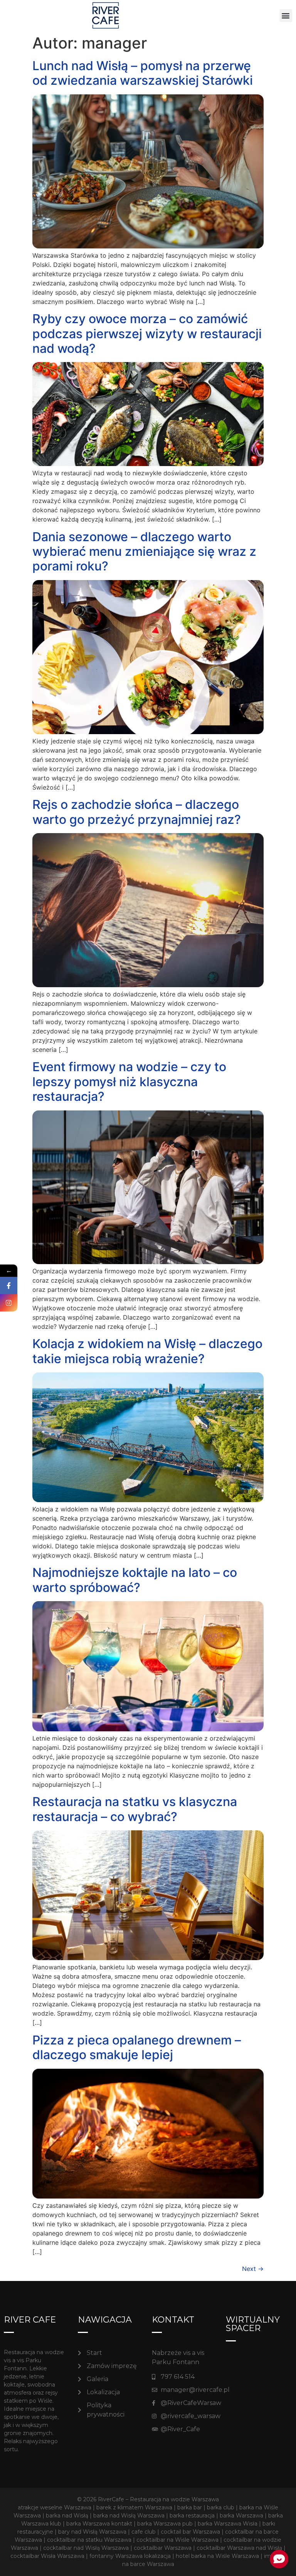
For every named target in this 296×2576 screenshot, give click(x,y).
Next (253, 2269)
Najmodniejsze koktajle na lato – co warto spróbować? (135, 1580)
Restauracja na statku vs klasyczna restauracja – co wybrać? (135, 1809)
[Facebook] (9, 1285)
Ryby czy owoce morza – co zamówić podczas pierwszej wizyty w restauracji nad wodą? (147, 334)
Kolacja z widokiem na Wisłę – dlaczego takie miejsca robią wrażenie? (147, 1351)
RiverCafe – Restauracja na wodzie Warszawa (158, 2499)
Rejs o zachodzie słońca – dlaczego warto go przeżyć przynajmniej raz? (137, 812)
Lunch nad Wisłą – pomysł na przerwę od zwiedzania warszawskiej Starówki (143, 73)
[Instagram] (9, 1303)
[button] (286, 16)
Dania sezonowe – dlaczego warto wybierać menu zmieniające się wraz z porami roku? (144, 552)
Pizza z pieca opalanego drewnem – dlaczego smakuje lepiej (137, 2047)
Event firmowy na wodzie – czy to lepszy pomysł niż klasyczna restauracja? (129, 1082)
